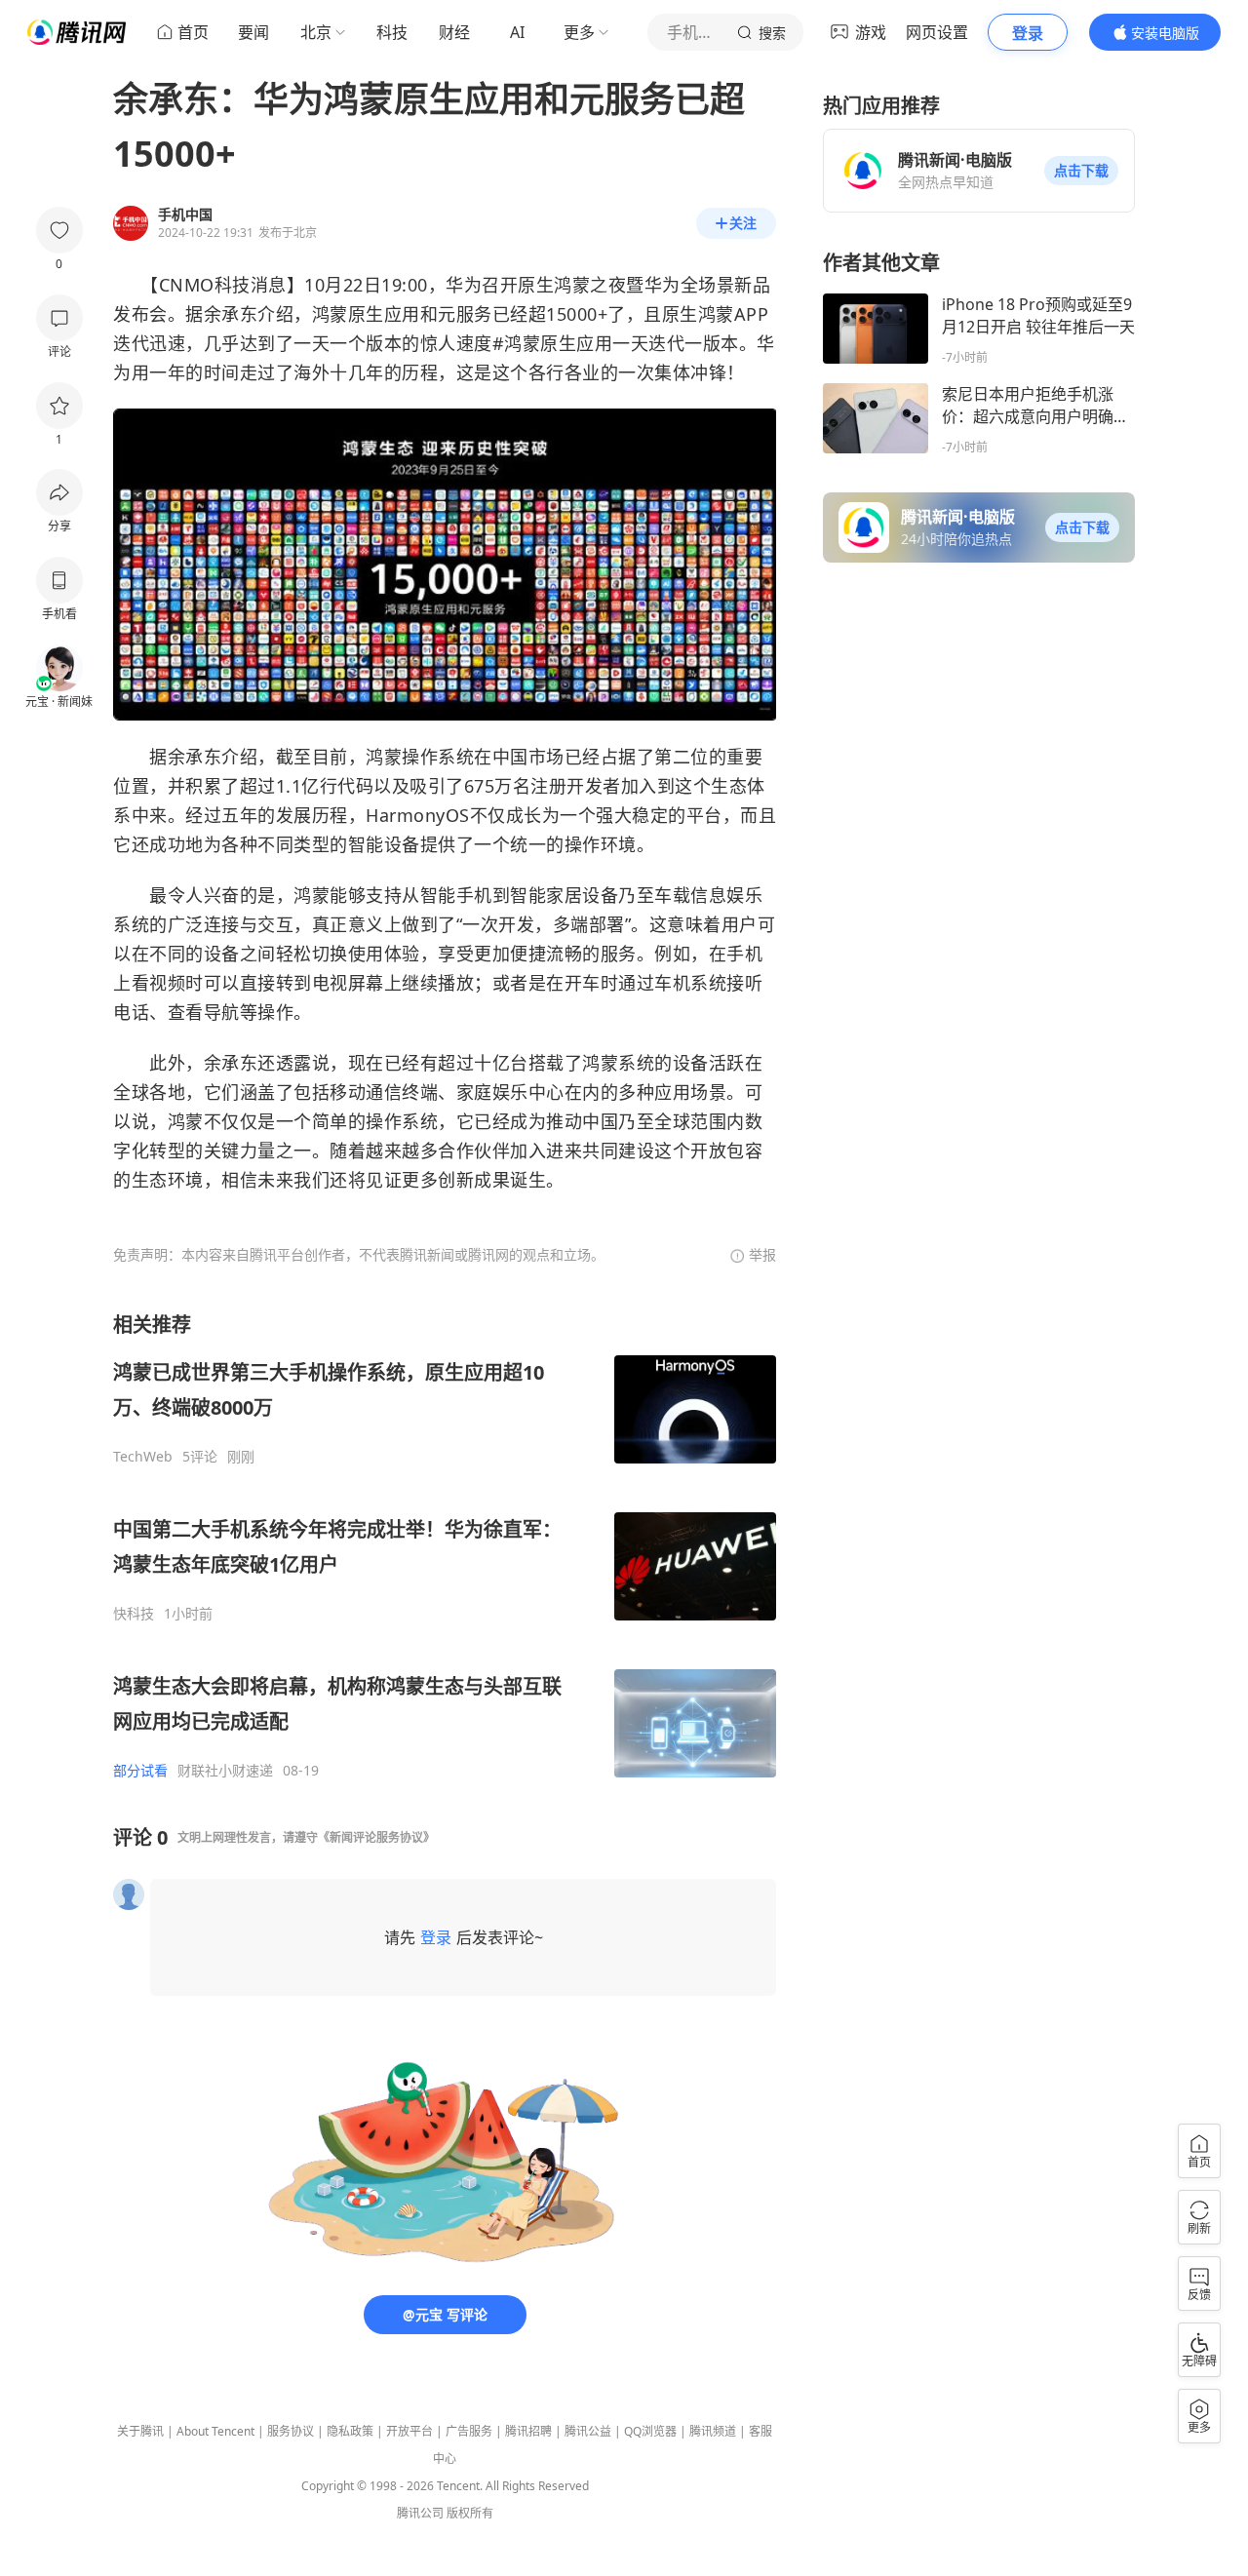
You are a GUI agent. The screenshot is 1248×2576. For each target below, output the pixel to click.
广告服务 (469, 2431)
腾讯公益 (588, 2431)
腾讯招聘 (528, 2431)
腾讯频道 (713, 2431)
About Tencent (215, 2431)
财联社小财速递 (225, 1771)
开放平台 (409, 2431)
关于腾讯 (140, 2431)
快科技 (134, 1614)
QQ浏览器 (650, 2431)
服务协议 (291, 2431)
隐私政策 (350, 2431)
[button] (1081, 171)
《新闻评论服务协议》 (376, 1837)
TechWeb (143, 1457)
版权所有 (470, 2513)
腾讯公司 (420, 2513)
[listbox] (445, 1545)
